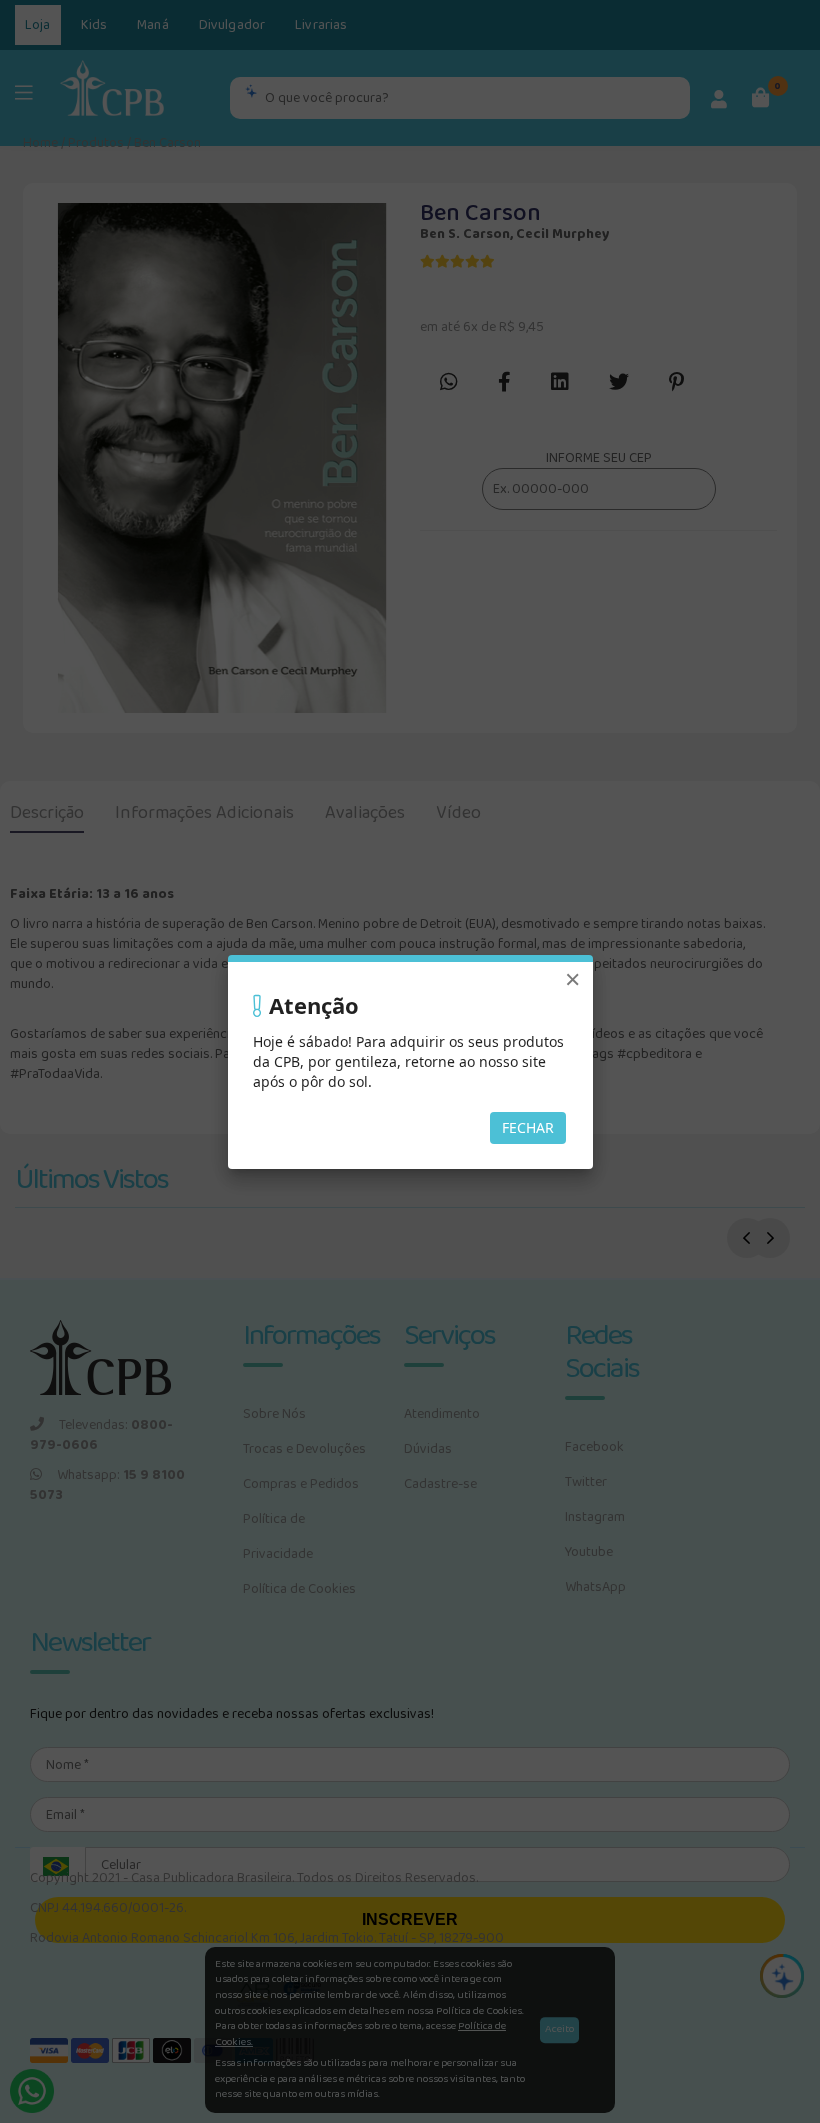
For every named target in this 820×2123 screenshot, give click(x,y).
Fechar (528, 1127)
